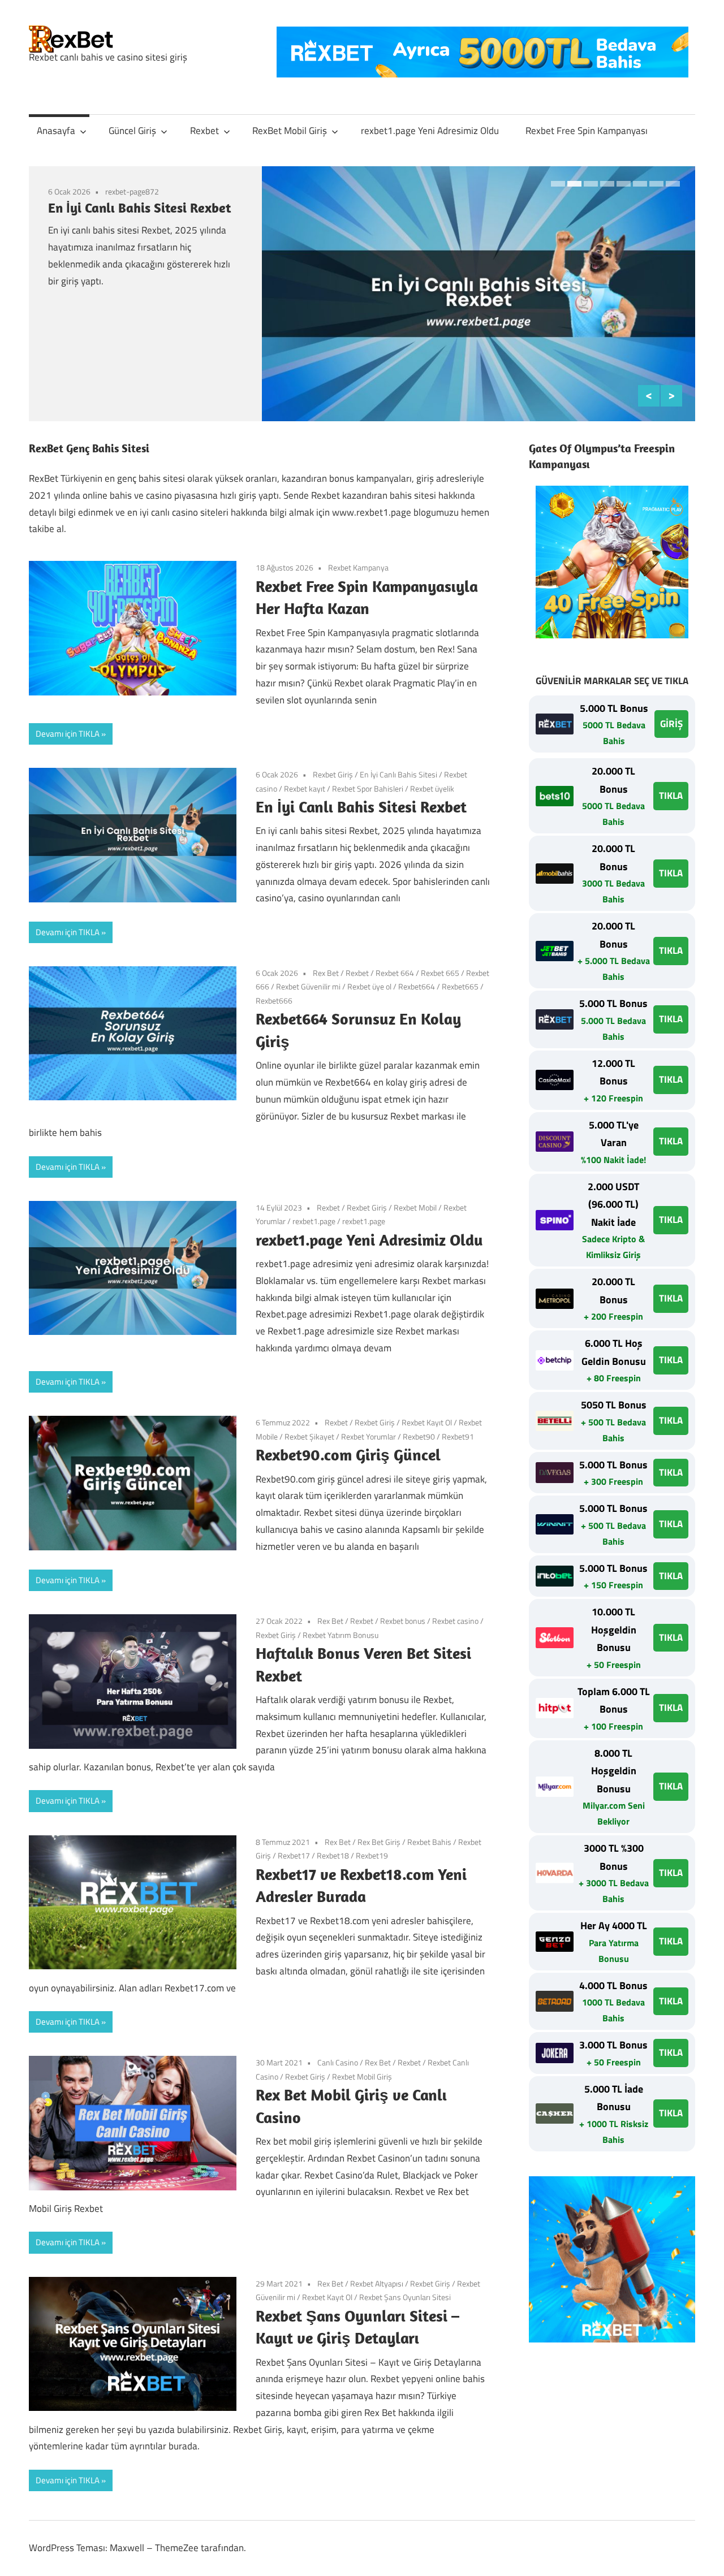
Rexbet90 (419, 1436)
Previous (649, 396)
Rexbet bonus (403, 1621)
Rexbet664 (417, 986)
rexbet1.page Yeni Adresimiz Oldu (430, 131)
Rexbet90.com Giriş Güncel (348, 1455)
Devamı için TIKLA (68, 734)
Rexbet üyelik (432, 788)
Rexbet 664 (395, 973)
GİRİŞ (671, 724)
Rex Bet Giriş (379, 1842)
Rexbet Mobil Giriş (362, 2076)
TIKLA (671, 796)
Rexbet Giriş (333, 774)
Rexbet (204, 131)
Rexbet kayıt (305, 788)
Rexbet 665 (440, 973)
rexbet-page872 (132, 191)
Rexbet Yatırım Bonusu (341, 1635)
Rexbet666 (274, 1000)
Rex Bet (326, 973)
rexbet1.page (314, 1221)
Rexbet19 (372, 1855)
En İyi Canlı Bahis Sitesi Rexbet (139, 208)
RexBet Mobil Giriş (290, 131)
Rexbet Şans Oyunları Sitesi (405, 2297)
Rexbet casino (455, 1621)
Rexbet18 (333, 1855)
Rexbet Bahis (429, 1842)
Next (671, 396)
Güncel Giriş (132, 131)
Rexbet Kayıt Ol (427, 1422)
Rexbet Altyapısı (377, 2283)
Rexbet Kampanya (358, 567)
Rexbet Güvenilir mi (308, 986)
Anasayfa (56, 131)
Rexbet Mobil (415, 1207)
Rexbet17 (294, 1855)
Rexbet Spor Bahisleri (368, 788)
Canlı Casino (338, 2062)
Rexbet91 (458, 1436)
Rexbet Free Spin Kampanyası (587, 131)
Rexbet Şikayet (309, 1436)
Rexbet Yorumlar (369, 1436)
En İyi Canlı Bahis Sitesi (398, 774)
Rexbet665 (460, 986)
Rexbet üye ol (369, 986)
